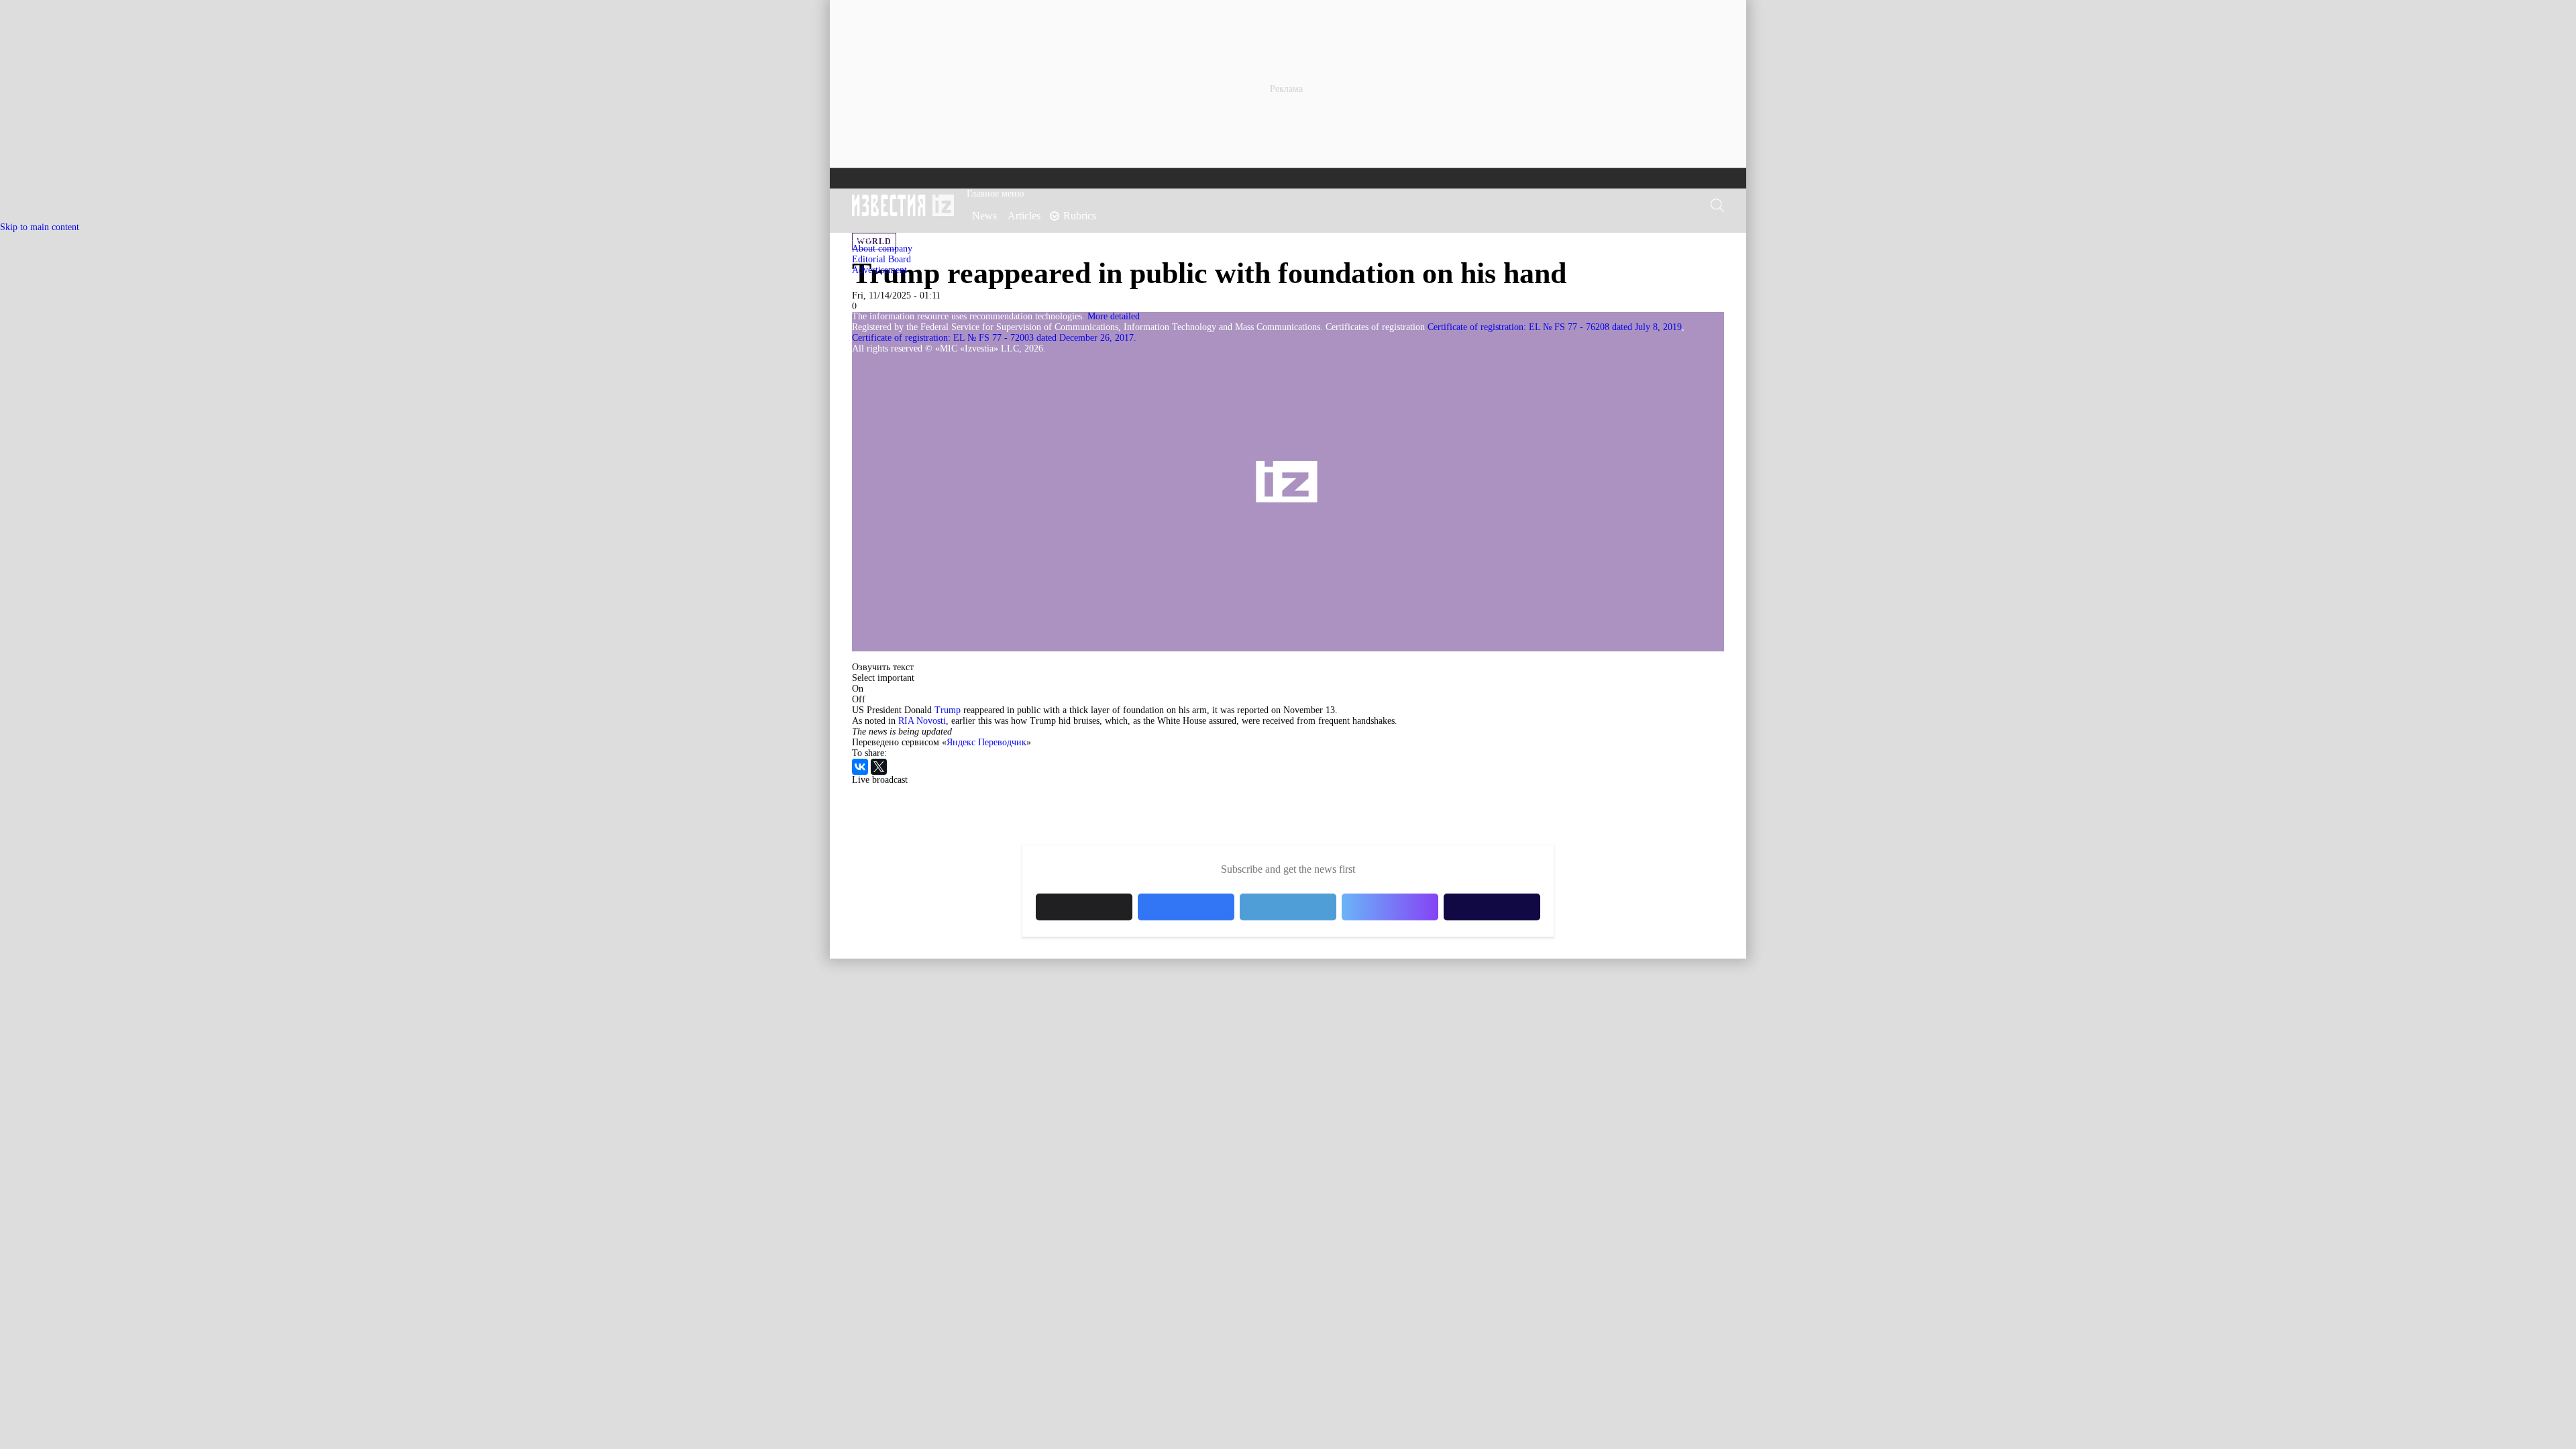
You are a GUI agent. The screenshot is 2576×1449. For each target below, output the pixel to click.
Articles (1024, 216)
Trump (946, 710)
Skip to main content (40, 227)
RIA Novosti (922, 721)
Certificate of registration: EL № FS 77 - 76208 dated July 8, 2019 (1555, 327)
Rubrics (1080, 216)
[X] (879, 767)
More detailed (1114, 316)
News (984, 216)
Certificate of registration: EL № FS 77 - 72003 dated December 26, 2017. (994, 338)
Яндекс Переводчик (986, 742)
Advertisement (879, 270)
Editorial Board (881, 259)
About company (882, 249)
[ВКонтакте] (860, 767)
